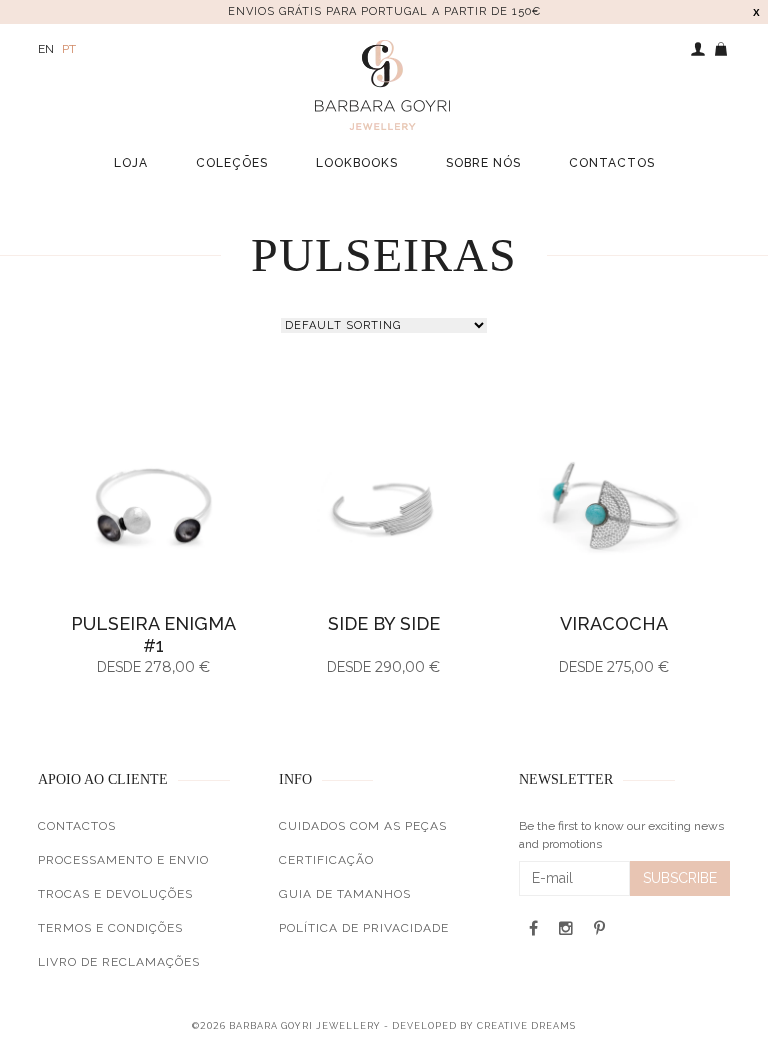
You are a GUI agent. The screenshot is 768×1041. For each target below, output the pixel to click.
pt (69, 49)
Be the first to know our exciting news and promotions (621, 835)
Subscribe (680, 878)
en (46, 49)
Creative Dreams (526, 1026)
